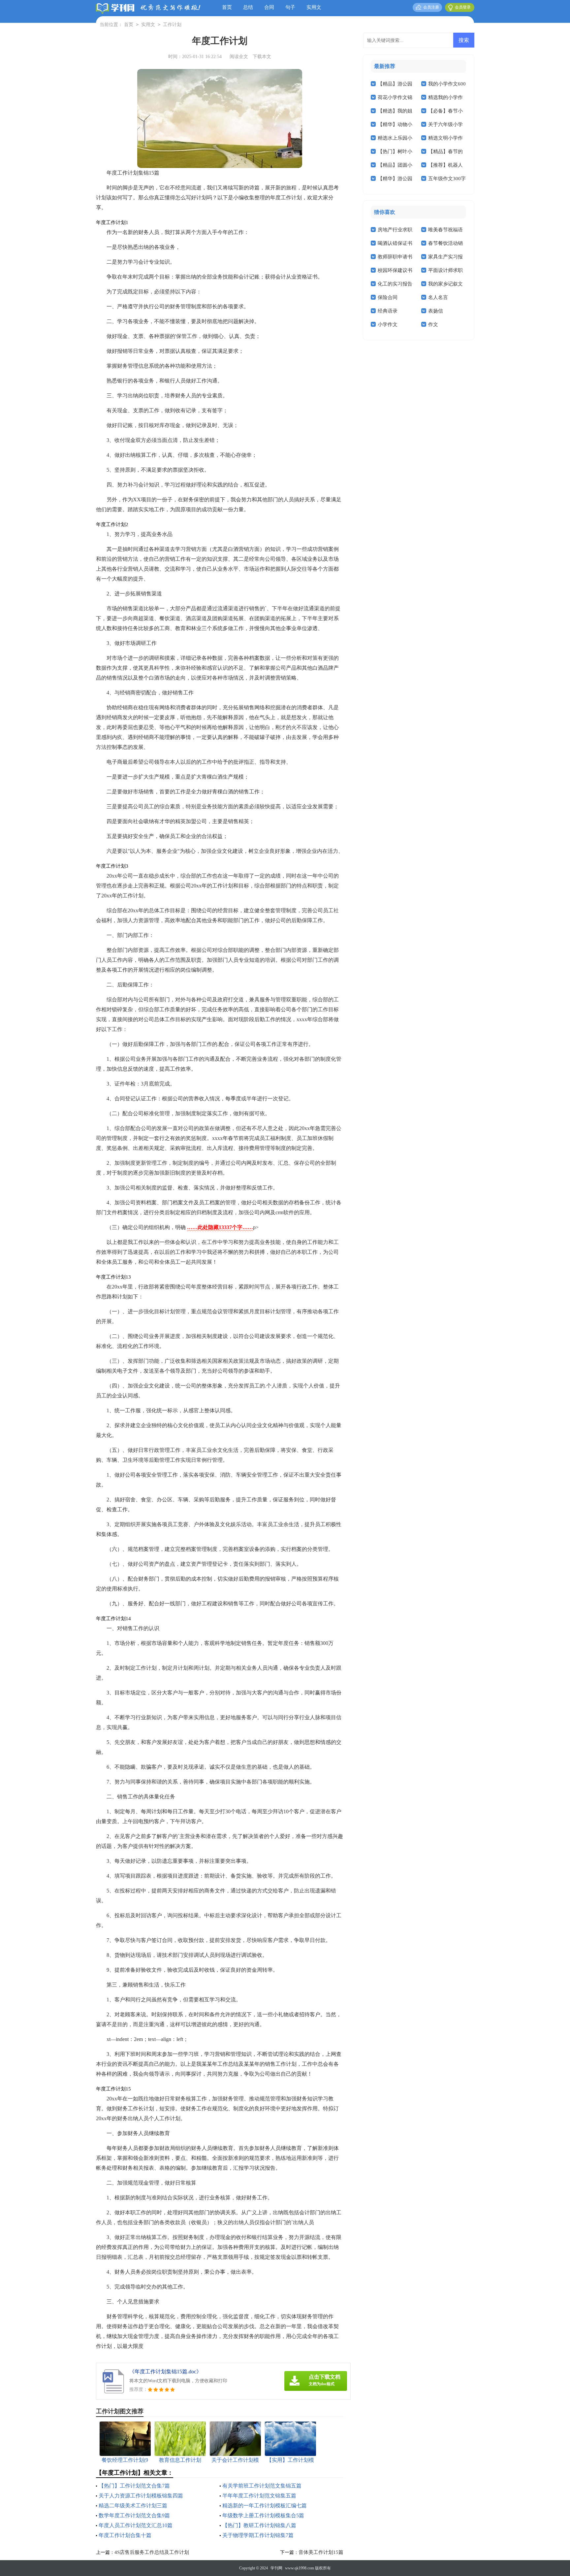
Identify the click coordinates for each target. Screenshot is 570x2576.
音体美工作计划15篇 (321, 2552)
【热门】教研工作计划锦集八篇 (259, 2525)
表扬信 (436, 311)
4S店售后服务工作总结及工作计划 (152, 2552)
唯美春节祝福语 (445, 230)
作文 (433, 324)
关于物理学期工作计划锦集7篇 (258, 2535)
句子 (290, 7)
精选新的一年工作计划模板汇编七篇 (265, 2506)
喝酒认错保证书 (395, 243)
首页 (227, 7)
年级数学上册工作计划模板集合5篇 (263, 2515)
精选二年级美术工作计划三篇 (133, 2506)
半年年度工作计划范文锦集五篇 (259, 2496)
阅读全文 (239, 57)
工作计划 (172, 25)
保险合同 (388, 297)
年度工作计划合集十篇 (125, 2535)
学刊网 (276, 2568)
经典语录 (388, 311)
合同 (269, 7)
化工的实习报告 (395, 284)
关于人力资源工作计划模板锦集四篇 (141, 2496)
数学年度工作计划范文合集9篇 (134, 2515)
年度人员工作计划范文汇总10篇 (136, 2525)
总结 (248, 7)
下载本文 (262, 57)
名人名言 (438, 297)
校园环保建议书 (395, 270)
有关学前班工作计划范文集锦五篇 (262, 2486)
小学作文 (388, 324)
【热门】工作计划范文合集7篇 (134, 2486)
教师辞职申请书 (395, 257)
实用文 (314, 7)
